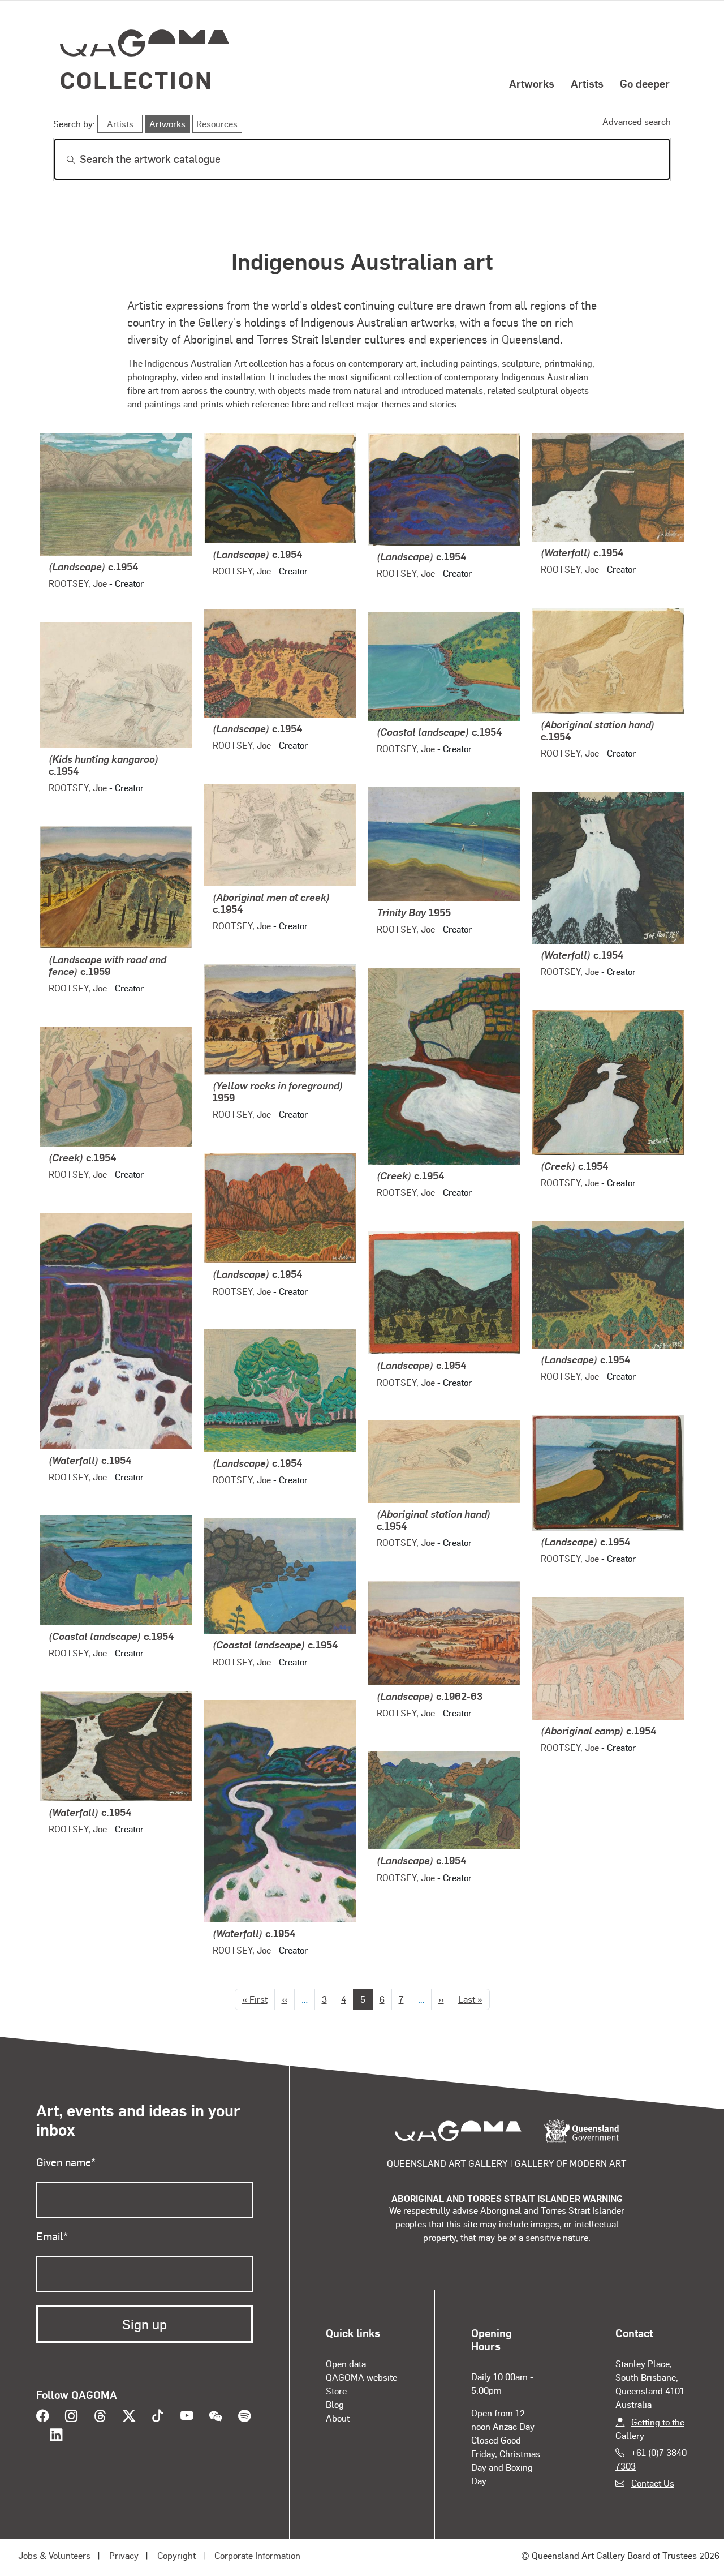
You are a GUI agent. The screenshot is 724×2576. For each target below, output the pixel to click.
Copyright (176, 2555)
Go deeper (645, 83)
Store (336, 2391)
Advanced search (637, 121)
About (338, 2418)
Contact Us (653, 2483)
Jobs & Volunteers (54, 2555)
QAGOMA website (361, 2377)
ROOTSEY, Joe (78, 583)
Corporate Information (257, 2555)
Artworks (532, 83)
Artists (587, 83)
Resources (217, 124)
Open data (346, 2364)
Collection (136, 80)
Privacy (124, 2555)
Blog (335, 2404)
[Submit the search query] (62, 160)
